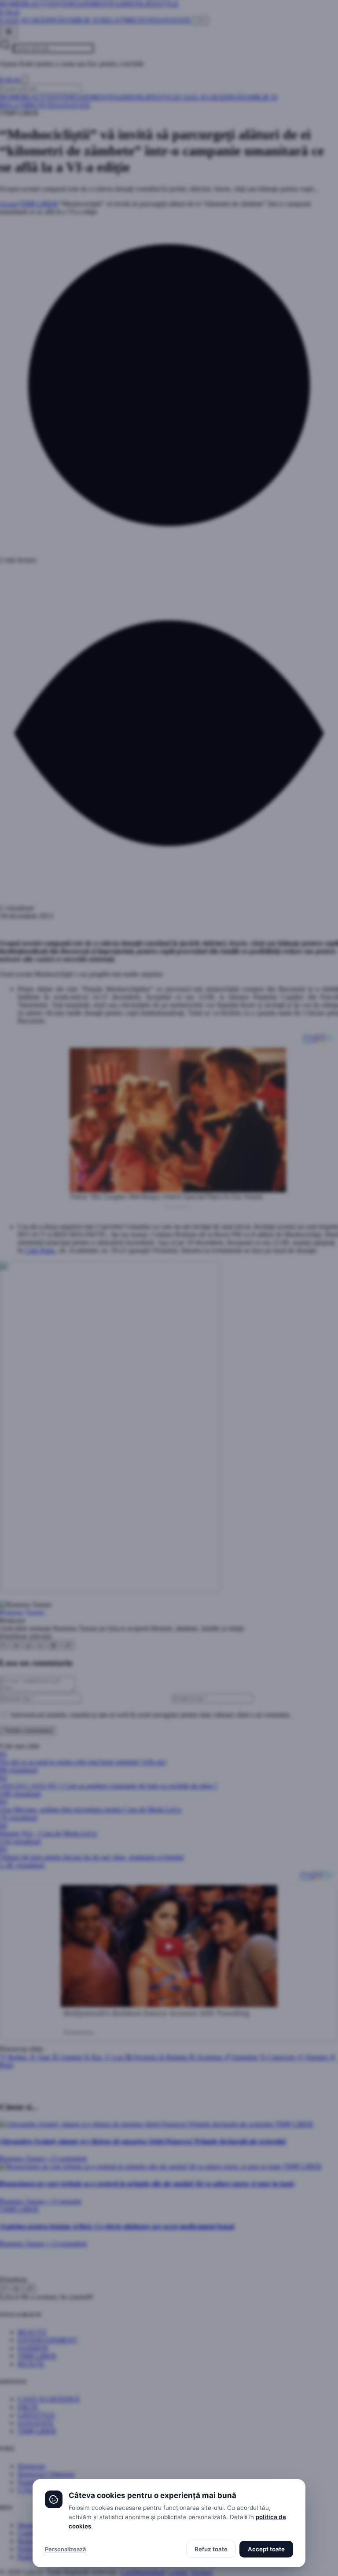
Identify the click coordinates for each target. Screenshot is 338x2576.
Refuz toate (211, 2549)
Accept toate (266, 2549)
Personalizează (65, 2549)
